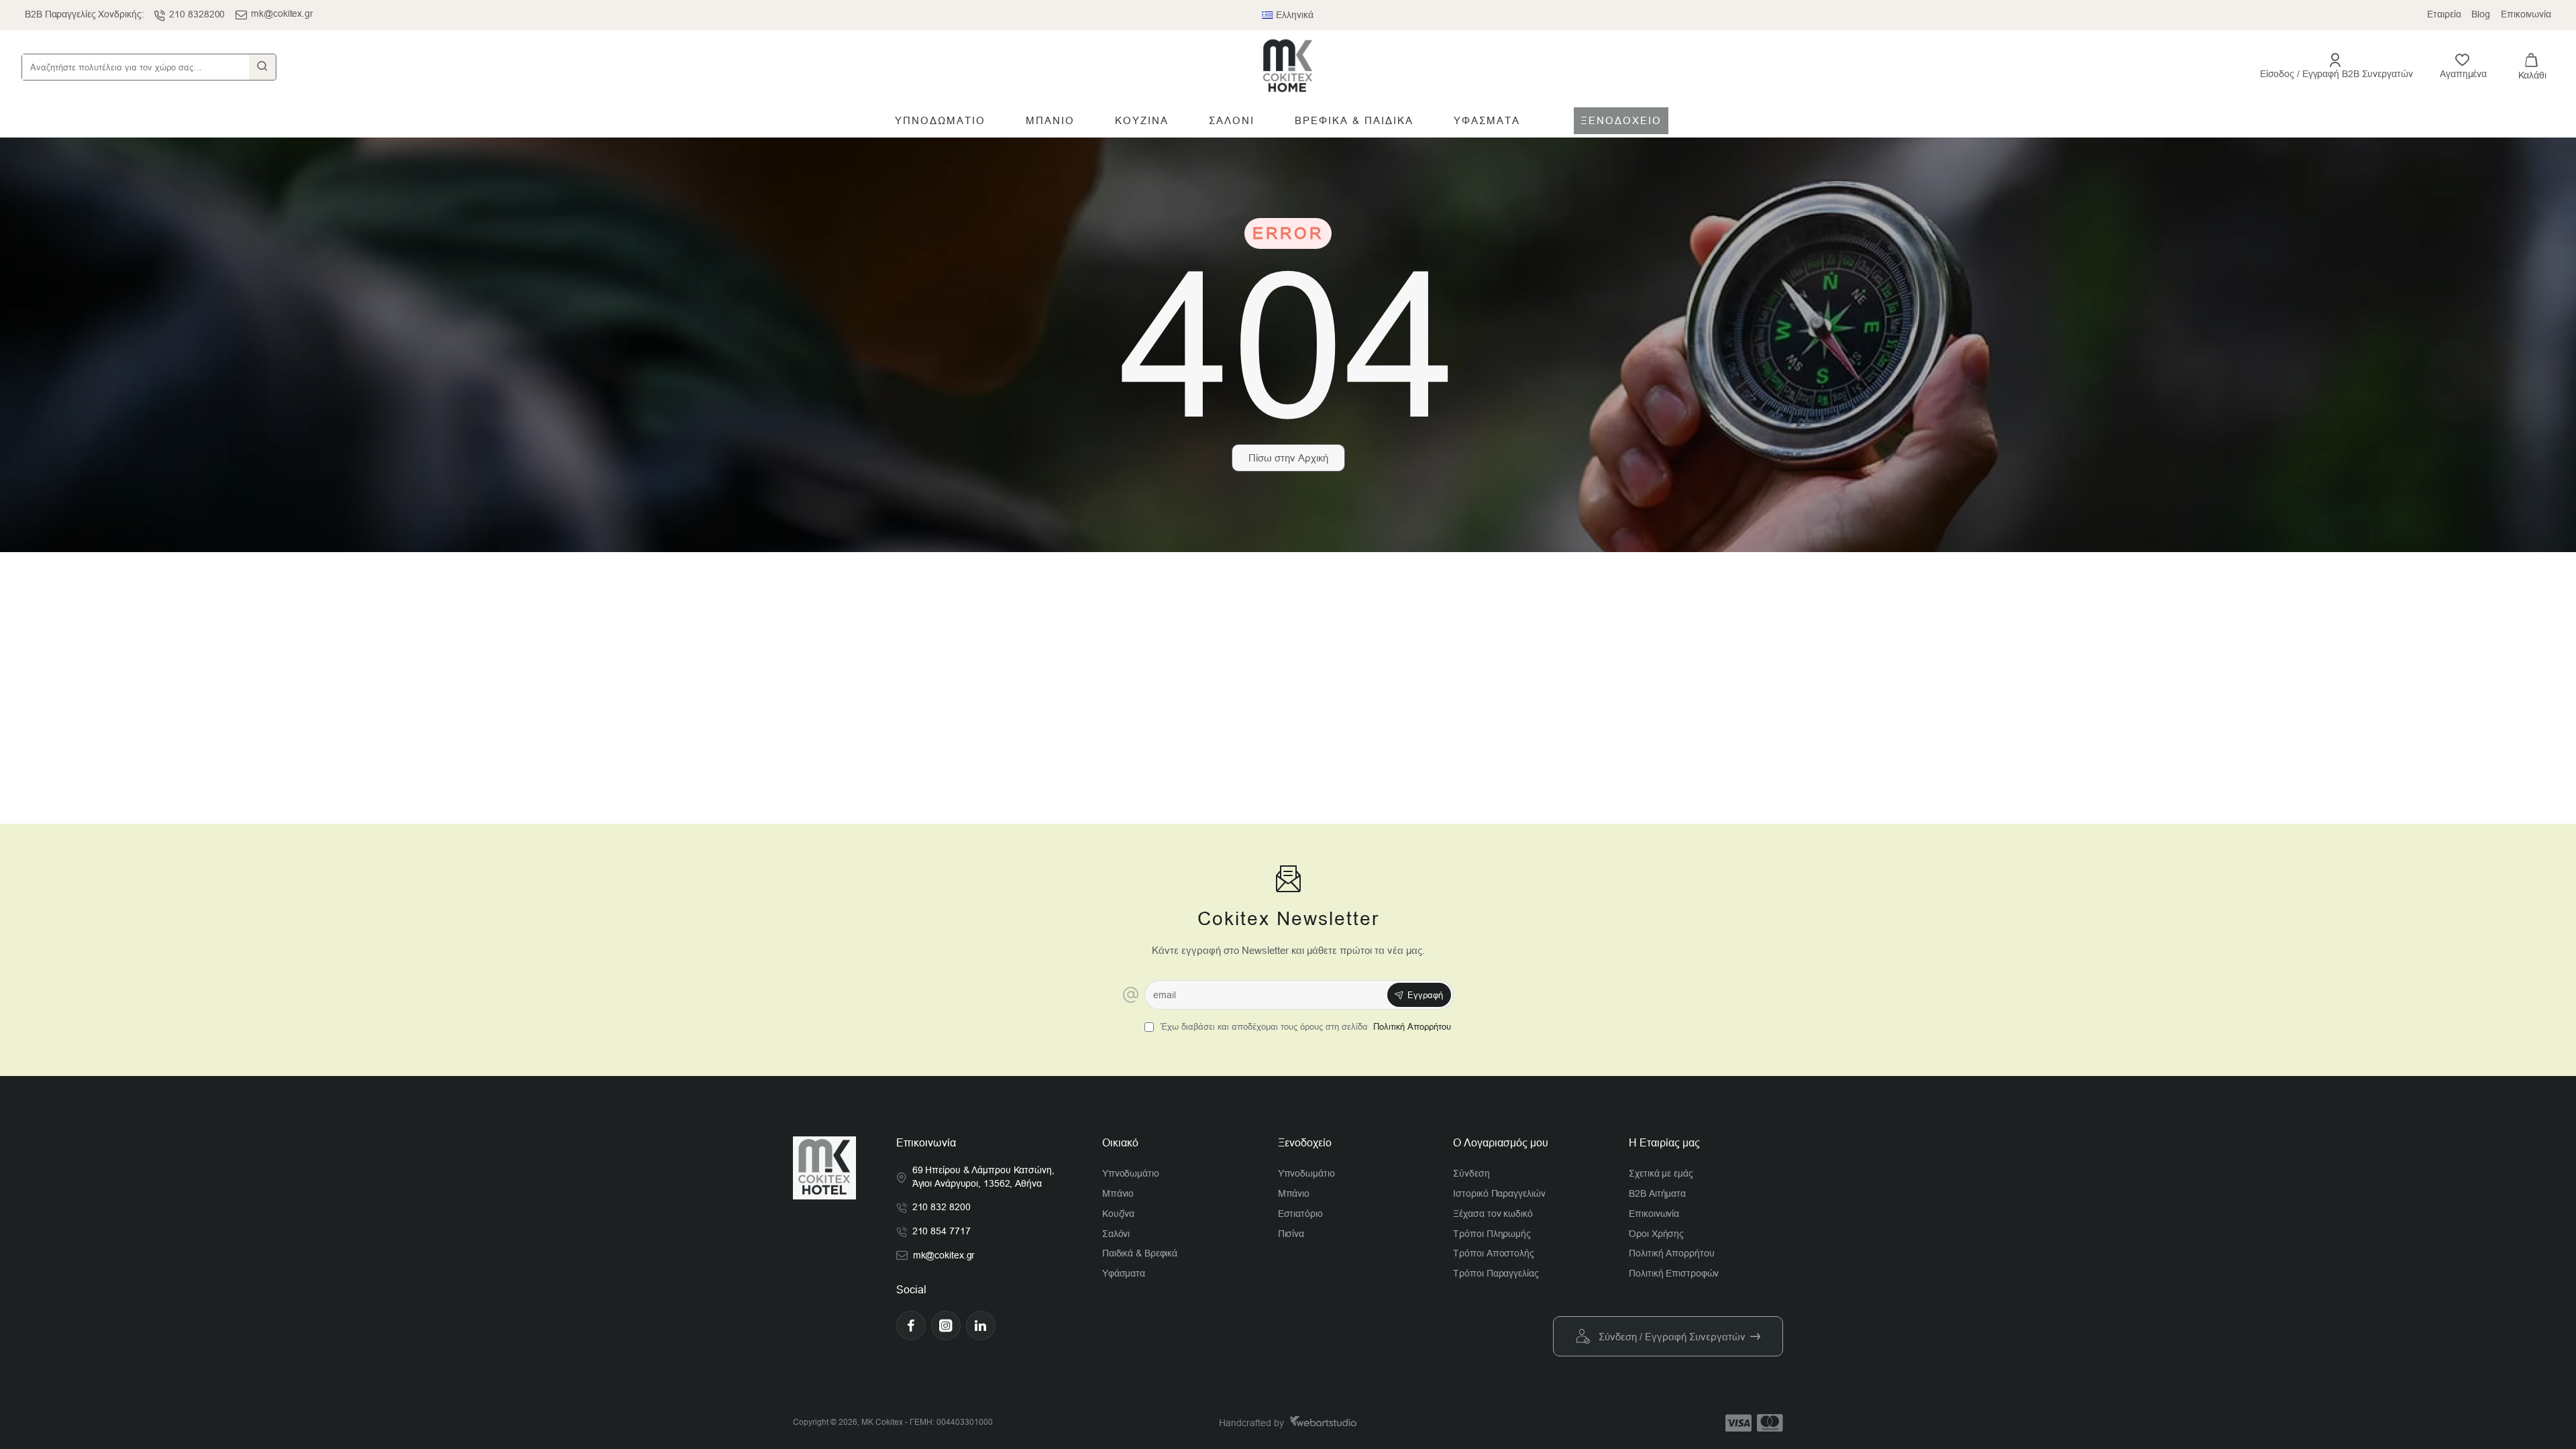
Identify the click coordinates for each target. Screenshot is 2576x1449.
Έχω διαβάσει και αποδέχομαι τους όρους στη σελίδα (1304, 1027)
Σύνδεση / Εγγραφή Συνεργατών (1672, 1337)
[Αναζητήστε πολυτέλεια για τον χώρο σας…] (262, 67)
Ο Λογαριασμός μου (1501, 1143)
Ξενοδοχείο (1305, 1143)
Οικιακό (1120, 1143)
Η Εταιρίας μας (1664, 1143)
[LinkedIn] (981, 1326)
